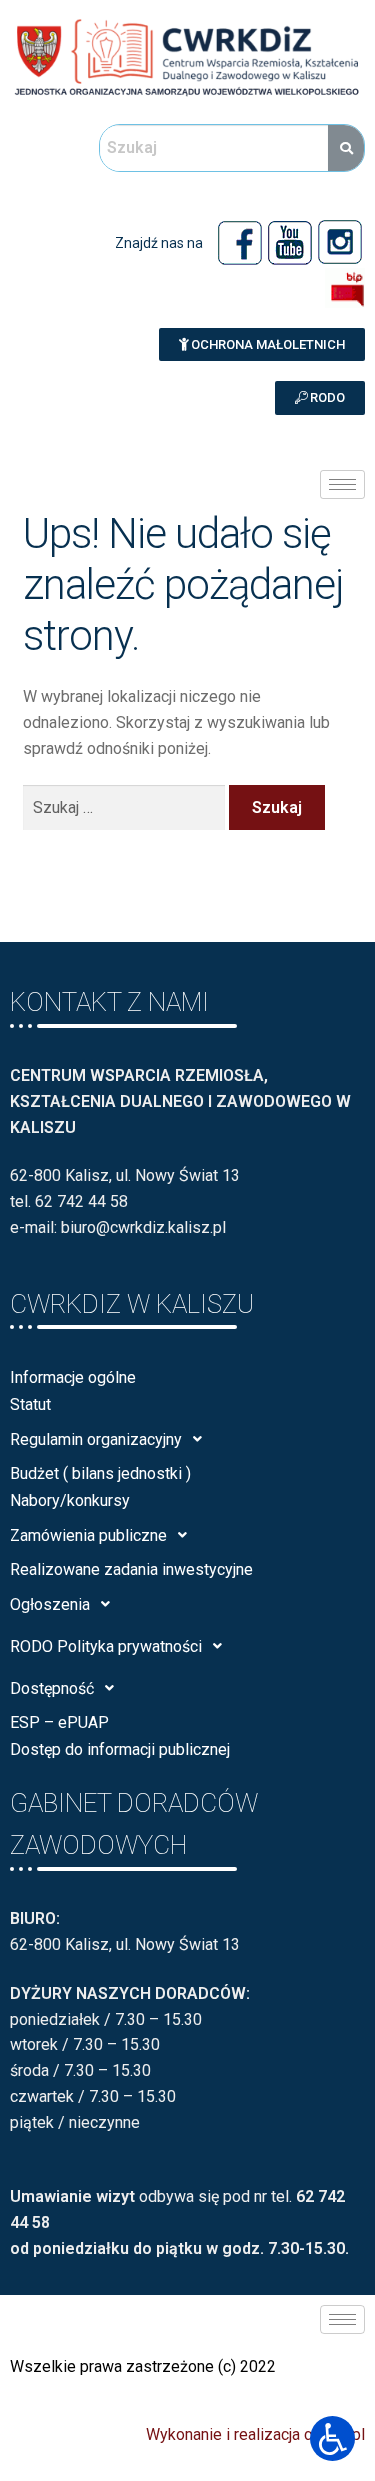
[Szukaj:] (126, 807)
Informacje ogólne (73, 1377)
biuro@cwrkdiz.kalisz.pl (143, 1227)
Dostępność (52, 1688)
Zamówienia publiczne (88, 1535)
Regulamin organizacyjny (96, 1439)
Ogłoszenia (50, 1604)
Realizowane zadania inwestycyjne (131, 1569)
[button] (262, 344)
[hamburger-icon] (342, 484)
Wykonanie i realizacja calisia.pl (255, 2434)
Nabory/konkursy (70, 1500)
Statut (30, 1404)
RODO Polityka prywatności (106, 1646)
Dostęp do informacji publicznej (120, 1749)
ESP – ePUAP (59, 1722)
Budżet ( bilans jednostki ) (100, 1473)
